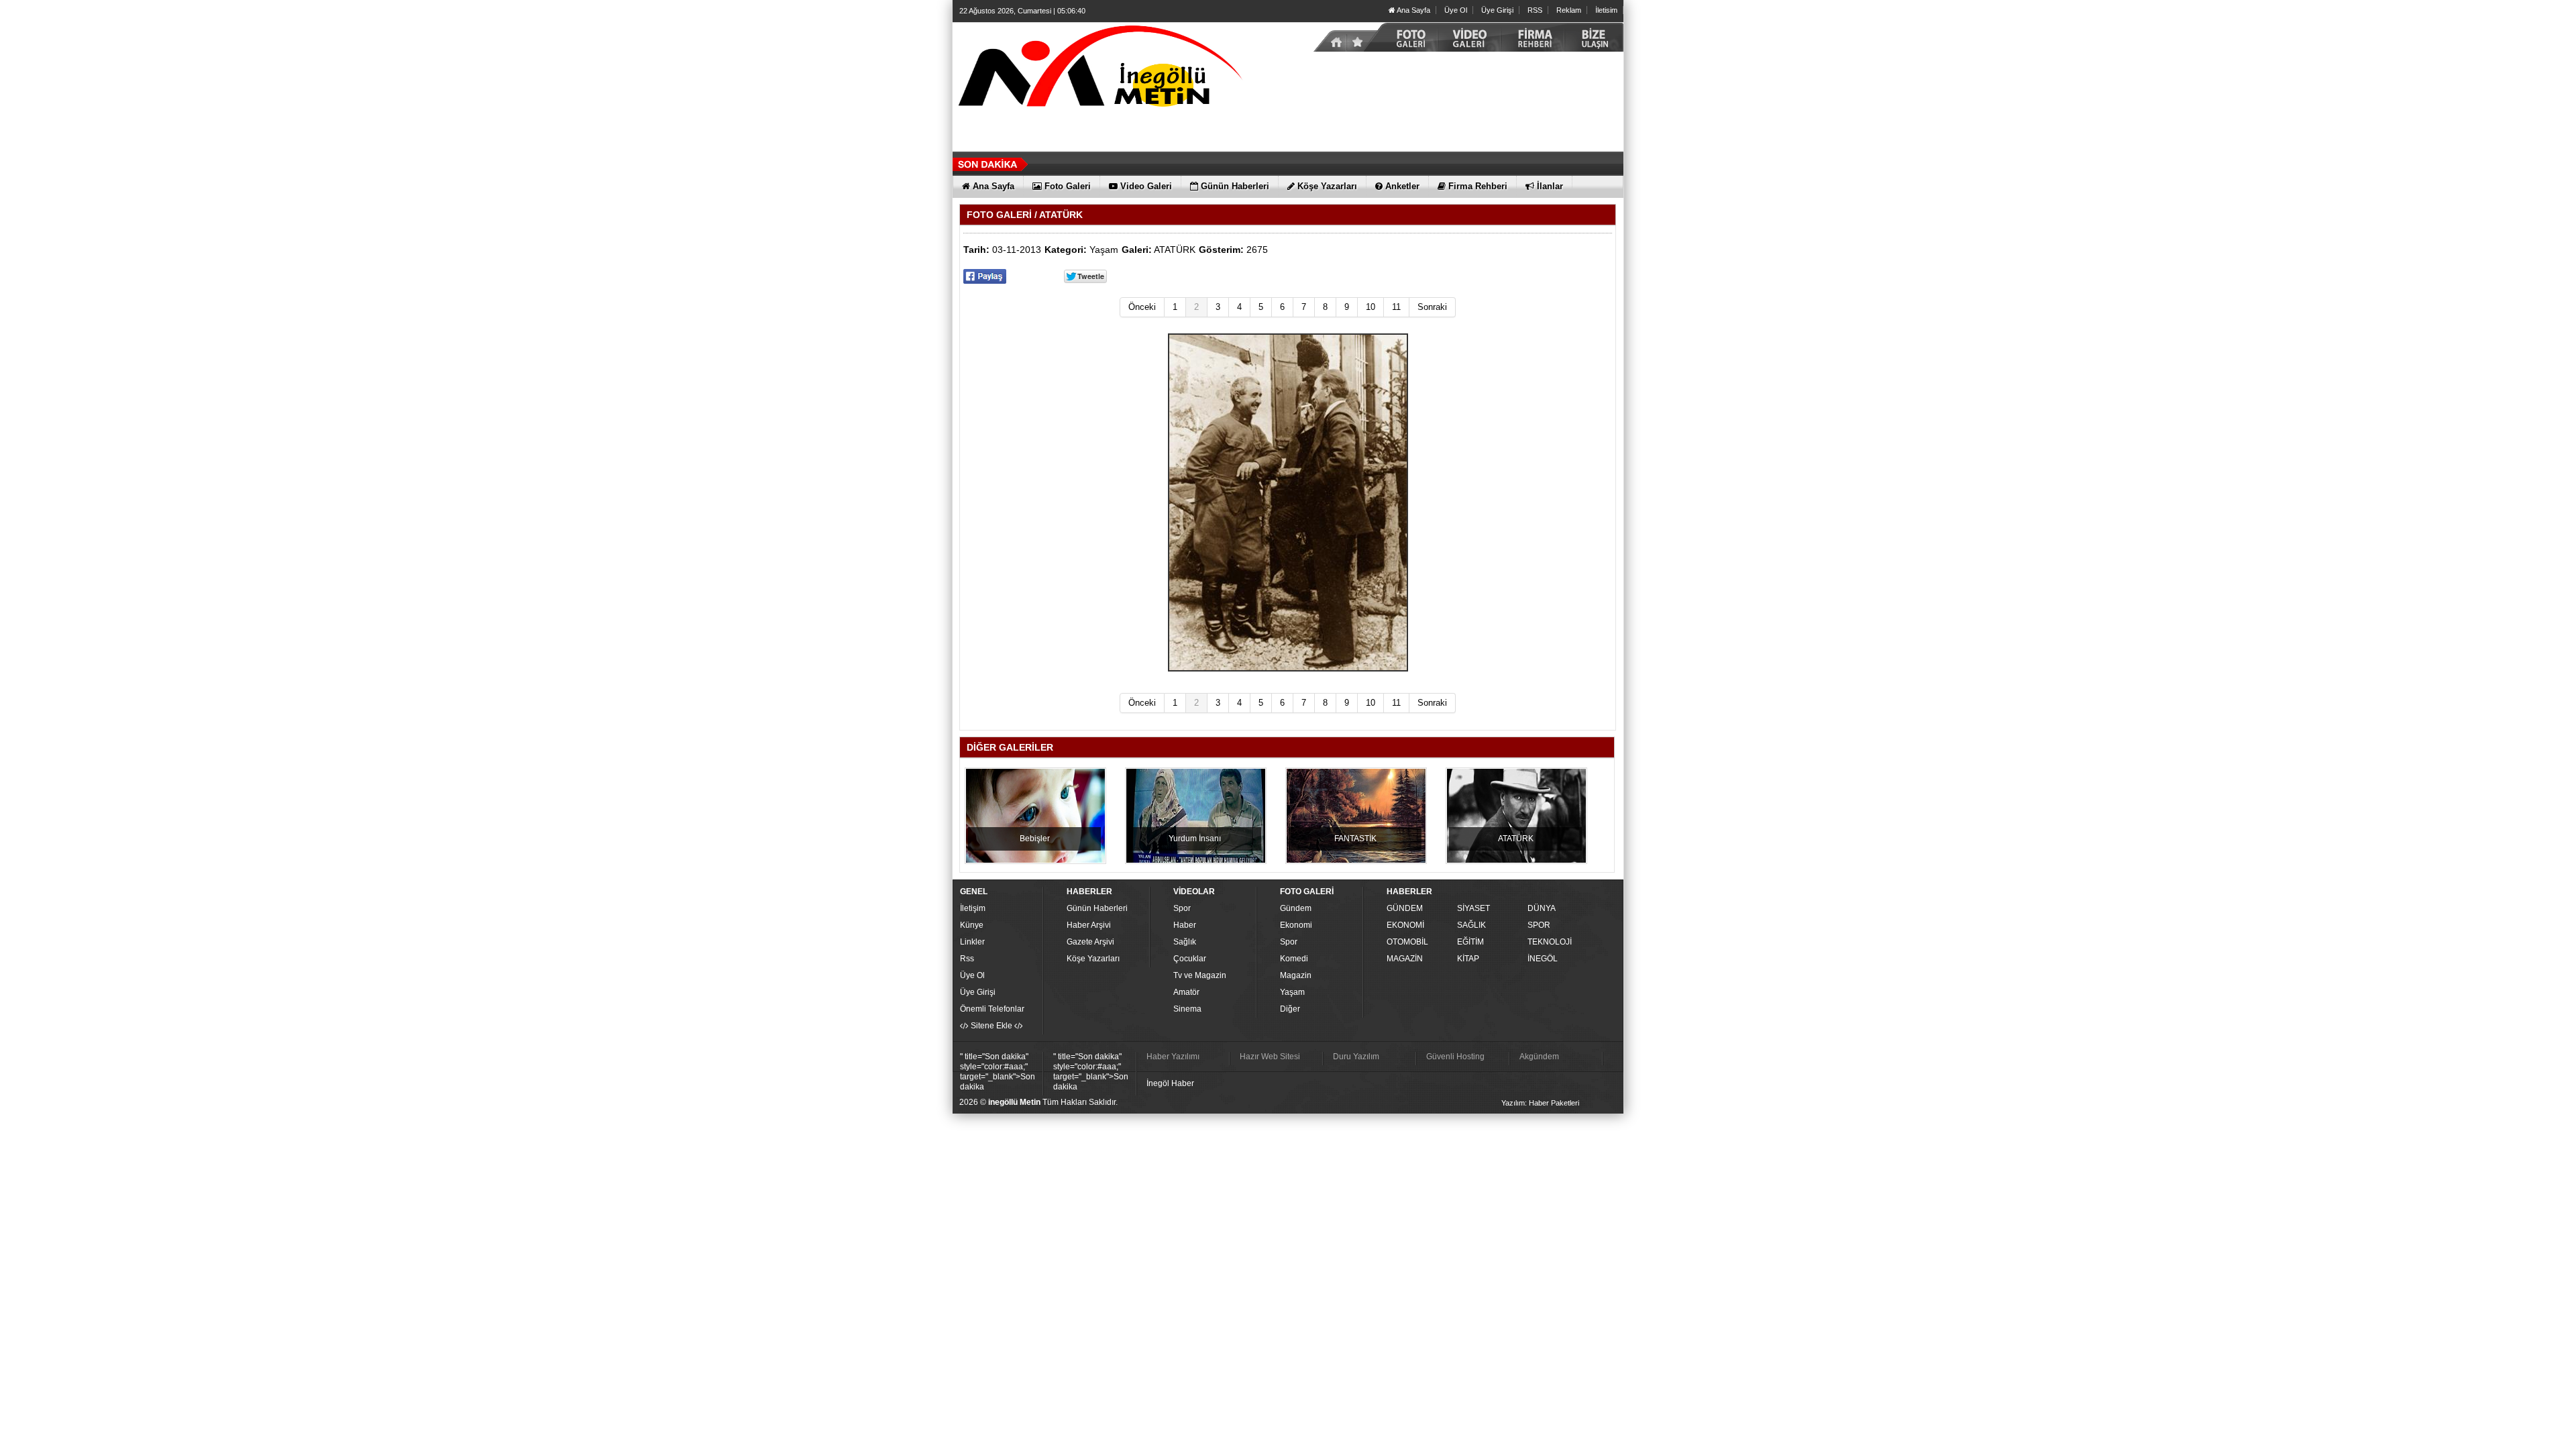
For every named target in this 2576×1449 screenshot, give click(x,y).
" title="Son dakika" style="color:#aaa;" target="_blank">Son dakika (998, 1072)
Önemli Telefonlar (992, 1009)
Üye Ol (1456, 10)
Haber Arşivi (1089, 925)
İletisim (1606, 10)
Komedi (1294, 959)
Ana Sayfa (1413, 10)
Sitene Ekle (991, 1026)
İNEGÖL (1543, 959)
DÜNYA (1542, 908)
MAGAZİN (1405, 959)
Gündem (1296, 908)
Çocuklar (1190, 959)
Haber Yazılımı (1173, 1057)
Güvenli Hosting (1455, 1057)
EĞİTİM (1470, 942)
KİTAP (1468, 959)
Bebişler (1035, 839)
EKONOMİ (1405, 925)
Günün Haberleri (1097, 908)
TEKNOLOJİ (1550, 942)
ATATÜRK (1175, 250)
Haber (1185, 925)
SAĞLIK (1471, 925)
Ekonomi (1296, 925)
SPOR (1539, 925)
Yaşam (1104, 250)
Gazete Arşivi (1090, 942)
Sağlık (1185, 942)
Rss (967, 959)
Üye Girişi (1497, 10)
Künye (972, 925)
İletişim (973, 908)
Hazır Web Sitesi (1270, 1057)
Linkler (972, 942)
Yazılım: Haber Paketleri (1540, 1103)
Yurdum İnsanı (1195, 839)
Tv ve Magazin (1200, 975)
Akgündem (1539, 1057)
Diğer (1290, 1009)
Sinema (1187, 1009)
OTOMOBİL (1407, 942)
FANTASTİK (1355, 839)
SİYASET (1473, 908)
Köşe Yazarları (1093, 959)
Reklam (1569, 10)
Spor (1182, 908)
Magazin (1296, 975)
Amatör (1186, 992)
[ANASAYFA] (1100, 69)
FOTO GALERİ (999, 215)
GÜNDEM (1405, 908)
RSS (1535, 10)
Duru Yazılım (1356, 1057)
